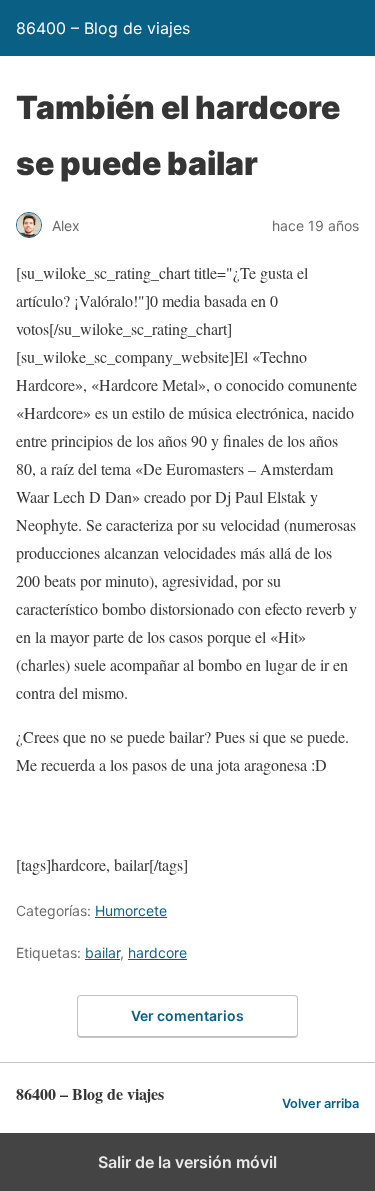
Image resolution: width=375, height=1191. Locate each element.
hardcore (157, 952)
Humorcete (131, 910)
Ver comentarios (187, 1015)
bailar (102, 952)
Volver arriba (320, 1103)
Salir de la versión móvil (187, 1162)
